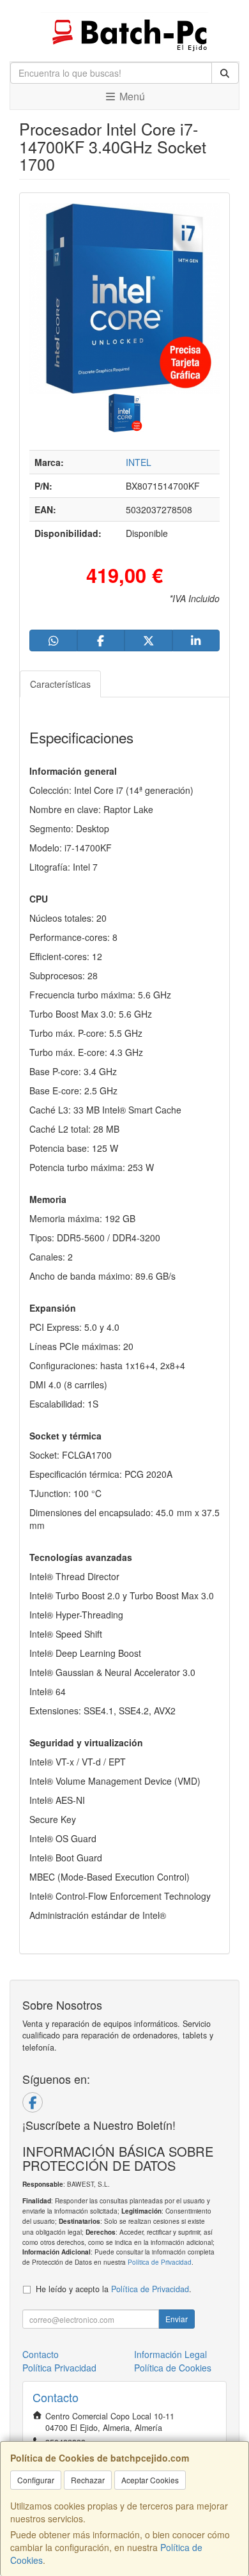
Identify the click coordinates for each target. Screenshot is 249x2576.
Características (60, 684)
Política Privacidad (59, 2368)
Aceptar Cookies (150, 2480)
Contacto (41, 2354)
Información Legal (170, 2354)
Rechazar (88, 2480)
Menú (131, 96)
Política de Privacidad (160, 2262)
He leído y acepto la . (114, 2289)
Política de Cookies (173, 2368)
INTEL (139, 462)
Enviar (177, 2319)
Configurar (36, 2480)
